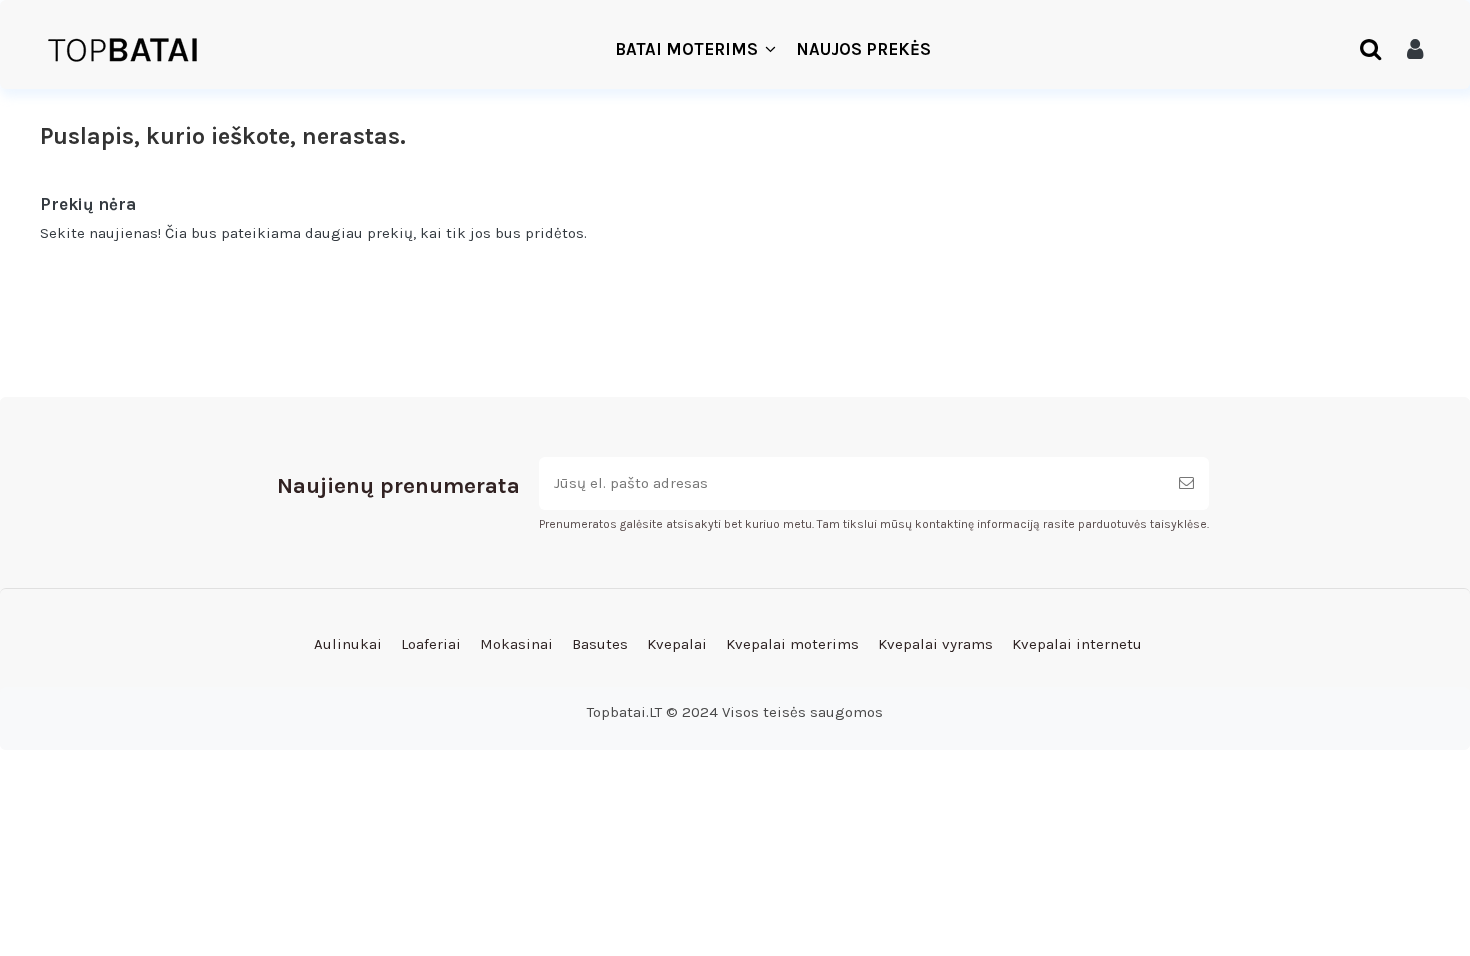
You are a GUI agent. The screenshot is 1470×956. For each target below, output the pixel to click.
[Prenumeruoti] (1186, 483)
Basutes (600, 644)
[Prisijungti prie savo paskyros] (1415, 50)
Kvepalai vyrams (935, 644)
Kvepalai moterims (792, 644)
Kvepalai (677, 644)
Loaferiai (431, 644)
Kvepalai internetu (1077, 644)
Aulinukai (348, 644)
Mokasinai (516, 644)
